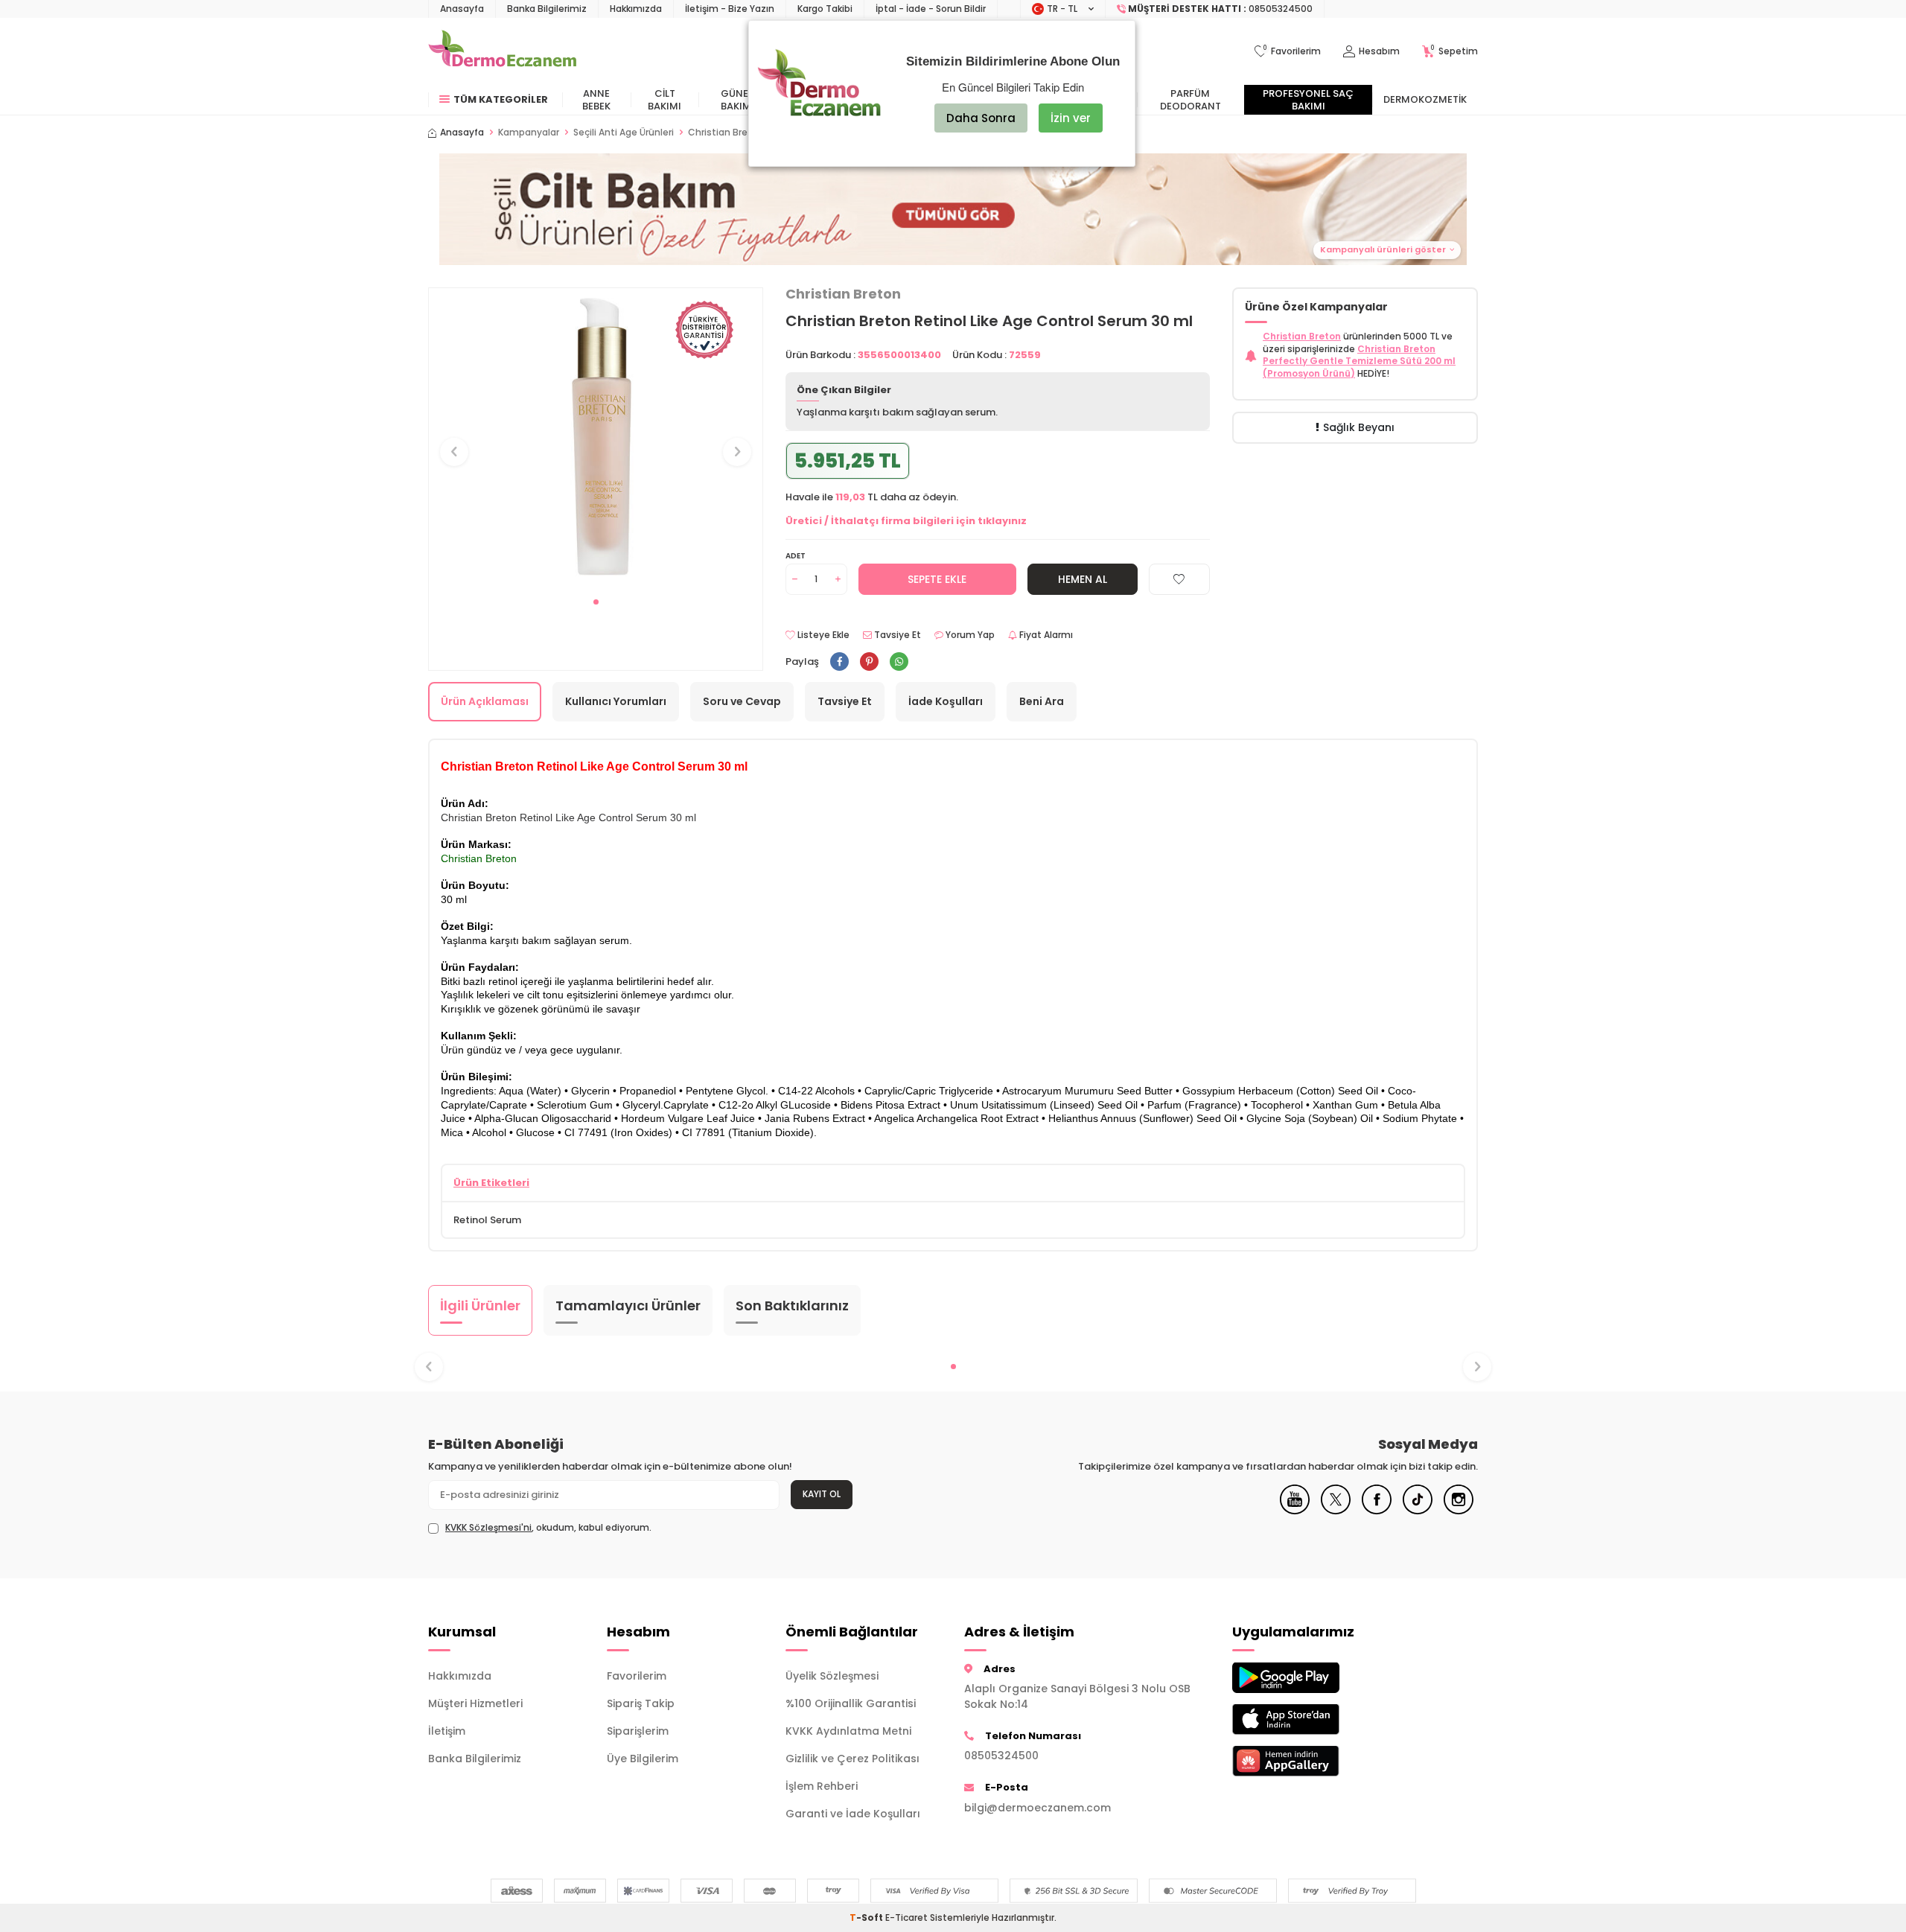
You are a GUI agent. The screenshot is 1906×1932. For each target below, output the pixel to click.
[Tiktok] (1418, 1511)
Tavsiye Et (896, 635)
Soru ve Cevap (742, 701)
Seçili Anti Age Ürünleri (624, 133)
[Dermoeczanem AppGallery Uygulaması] (1310, 1761)
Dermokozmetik (1425, 99)
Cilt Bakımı (664, 100)
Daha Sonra (981, 118)
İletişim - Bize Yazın (730, 9)
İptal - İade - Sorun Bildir (931, 9)
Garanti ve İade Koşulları (853, 1814)
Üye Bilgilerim (643, 1759)
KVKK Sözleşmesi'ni (488, 1527)
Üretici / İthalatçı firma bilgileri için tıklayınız (906, 521)
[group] (596, 438)
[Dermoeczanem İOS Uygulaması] (1310, 1719)
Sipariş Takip (641, 1703)
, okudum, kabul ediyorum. (548, 1528)
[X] (1336, 1511)
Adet (796, 556)
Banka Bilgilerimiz (547, 9)
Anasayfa (462, 9)
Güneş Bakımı (737, 100)
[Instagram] (1459, 1511)
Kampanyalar (529, 133)
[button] (953, 209)
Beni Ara (1042, 701)
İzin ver (1071, 118)
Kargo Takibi (825, 9)
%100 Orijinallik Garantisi (851, 1703)
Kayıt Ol (822, 1494)
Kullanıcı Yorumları (616, 701)
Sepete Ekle (937, 579)
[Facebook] (1377, 1511)
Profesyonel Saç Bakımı (1308, 100)
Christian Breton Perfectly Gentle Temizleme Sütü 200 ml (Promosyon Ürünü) (1359, 361)
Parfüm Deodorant (1191, 100)
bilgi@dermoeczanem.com (1038, 1808)
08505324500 (1001, 1756)
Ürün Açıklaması (485, 701)
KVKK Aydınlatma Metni (848, 1731)
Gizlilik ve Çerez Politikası (852, 1759)
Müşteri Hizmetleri (475, 1703)
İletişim (447, 1731)
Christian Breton (843, 294)
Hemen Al (1083, 579)
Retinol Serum (487, 1220)
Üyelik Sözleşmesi (832, 1676)
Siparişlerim (638, 1731)
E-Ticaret (906, 1917)
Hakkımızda (636, 9)
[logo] (502, 51)
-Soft (867, 1917)
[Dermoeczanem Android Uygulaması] (1310, 1678)
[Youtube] (1295, 1511)
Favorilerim (637, 1676)
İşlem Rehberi (822, 1786)
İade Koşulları (946, 701)
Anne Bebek (596, 100)
